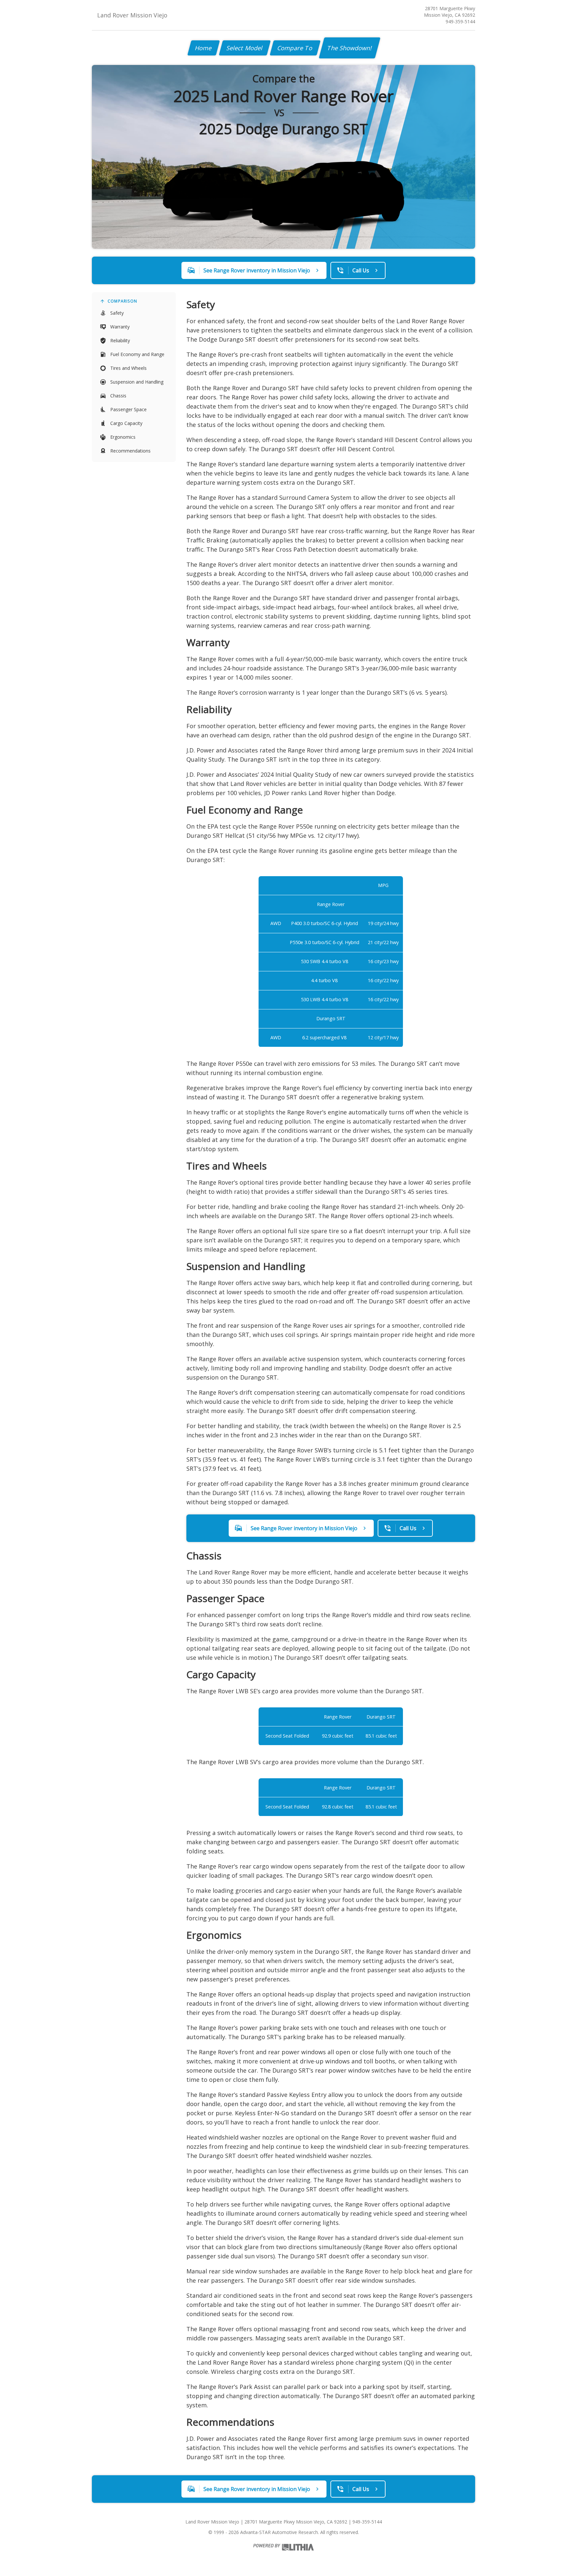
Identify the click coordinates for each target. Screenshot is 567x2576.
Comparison (122, 301)
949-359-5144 (460, 21)
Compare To (295, 48)
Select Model (245, 48)
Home (204, 48)
